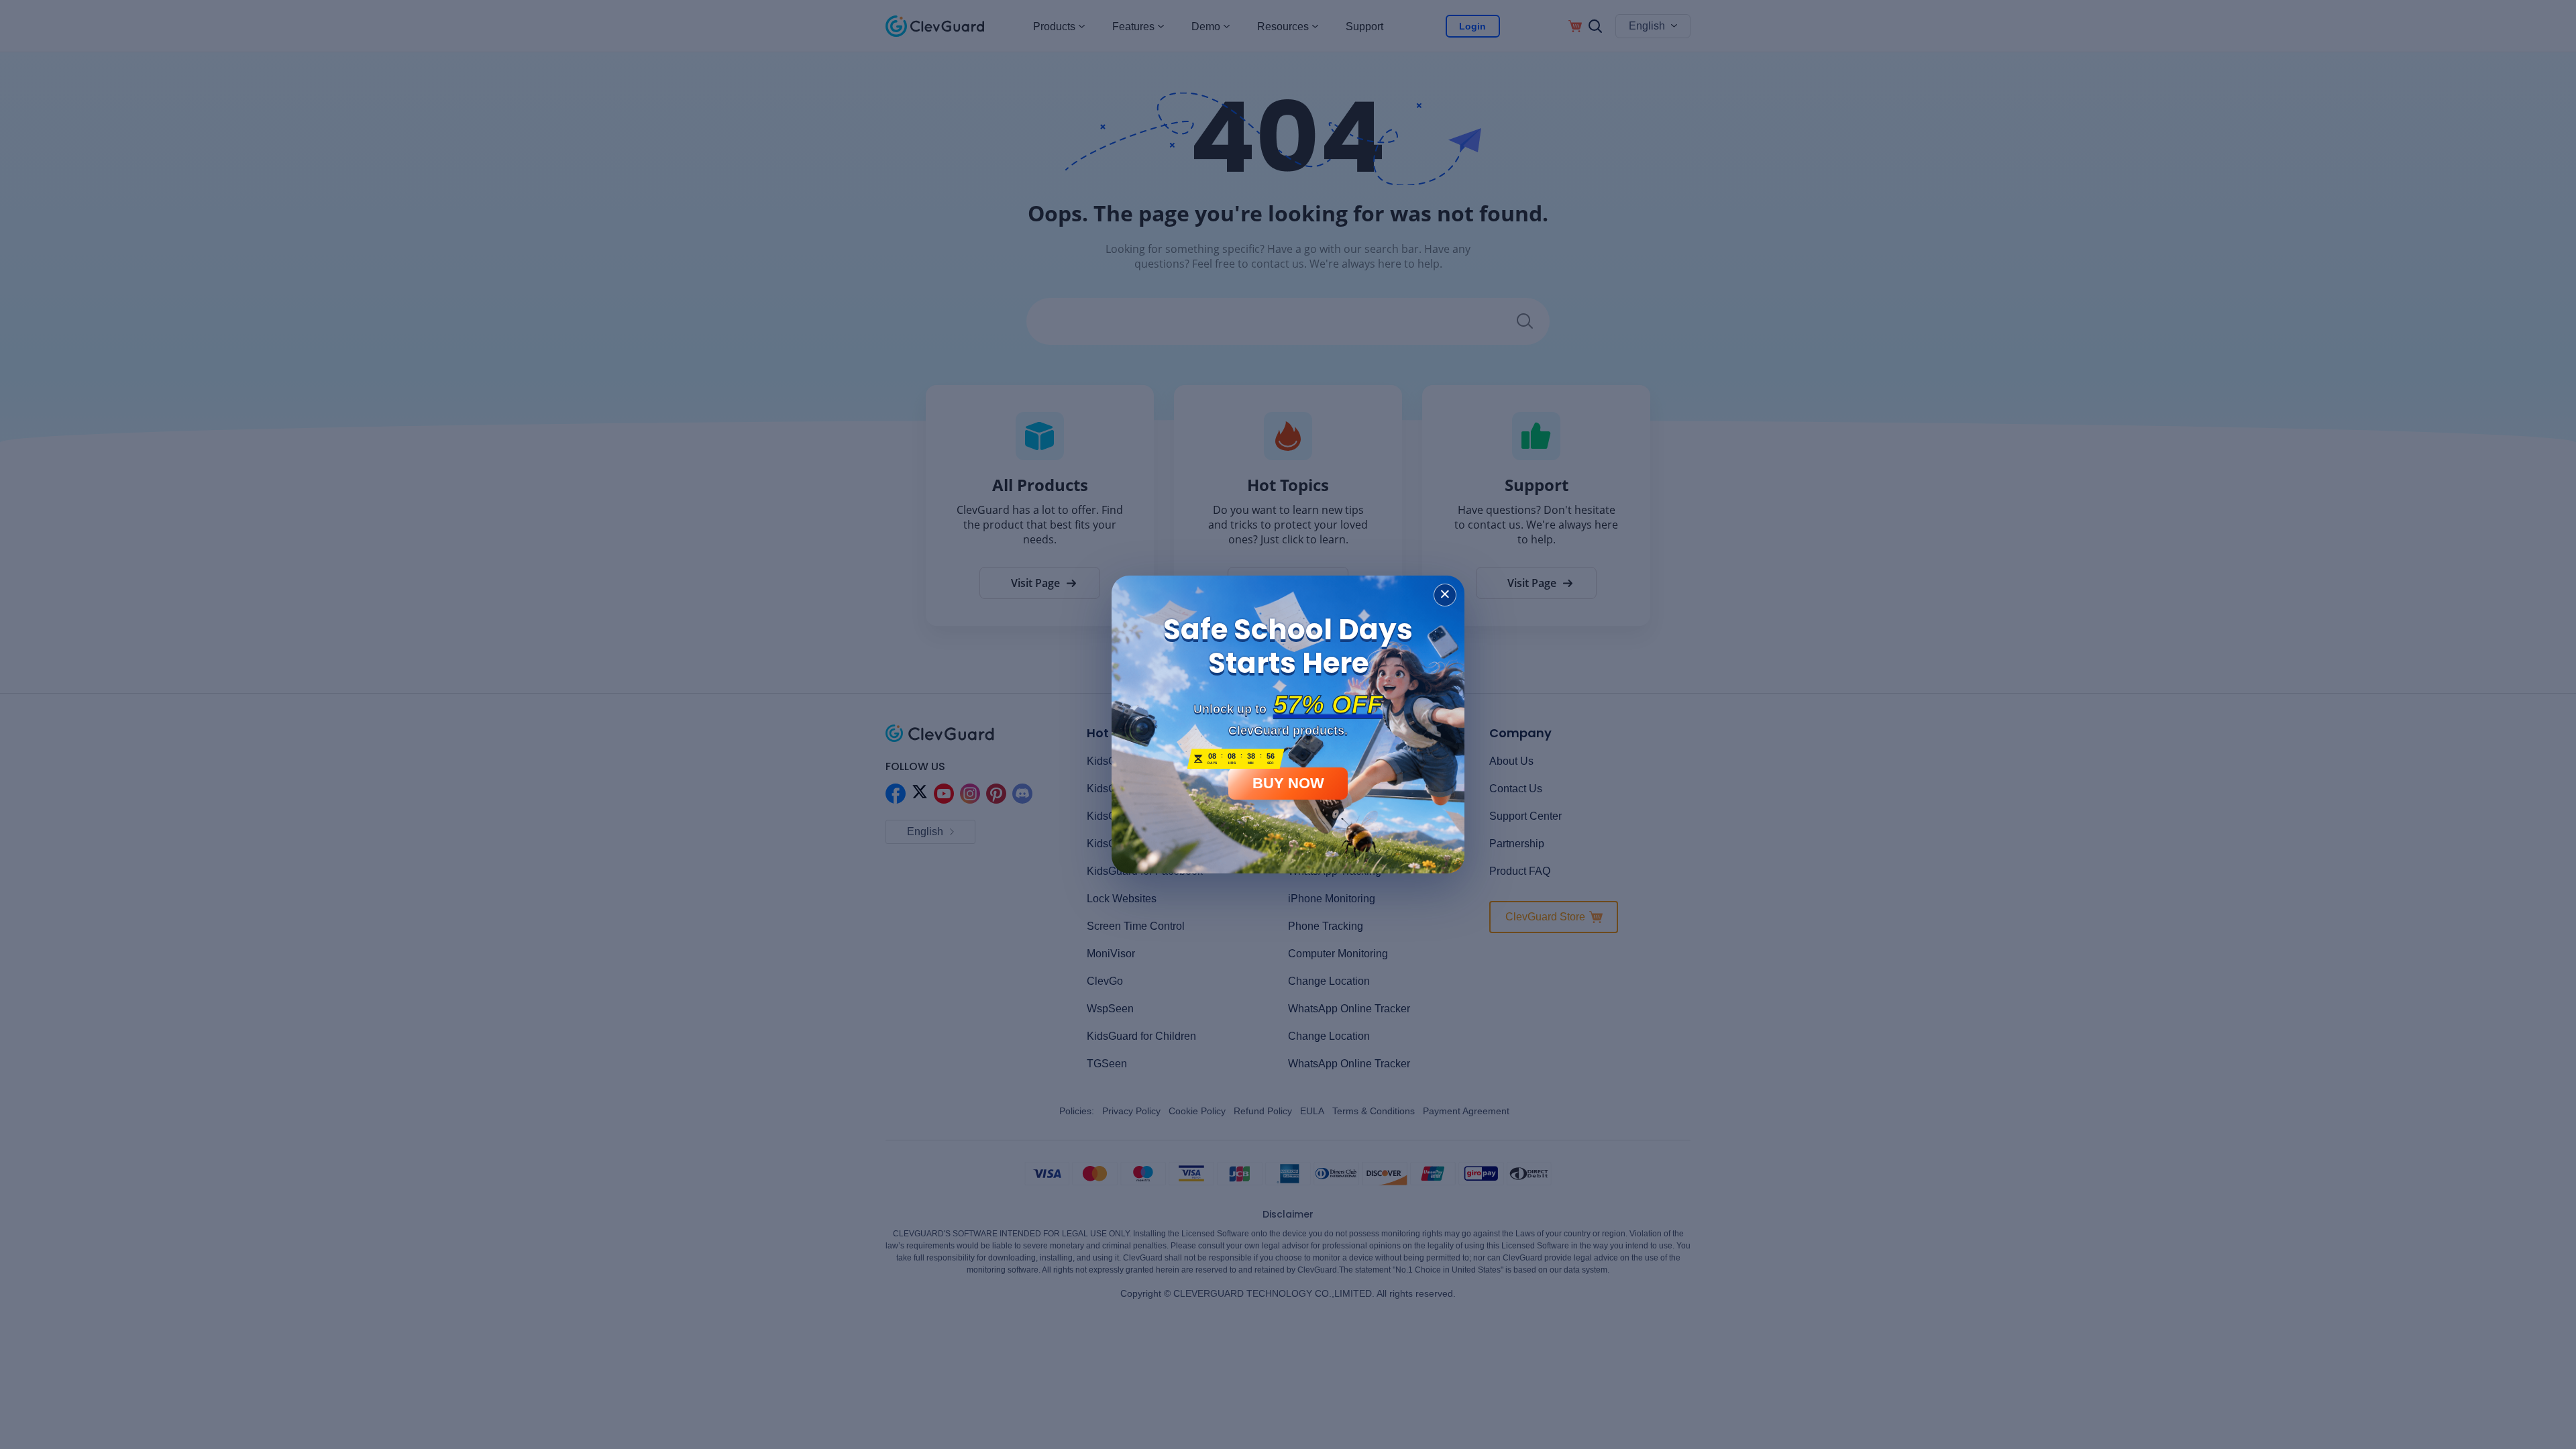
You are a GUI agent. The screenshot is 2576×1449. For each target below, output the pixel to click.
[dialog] (1288, 724)
